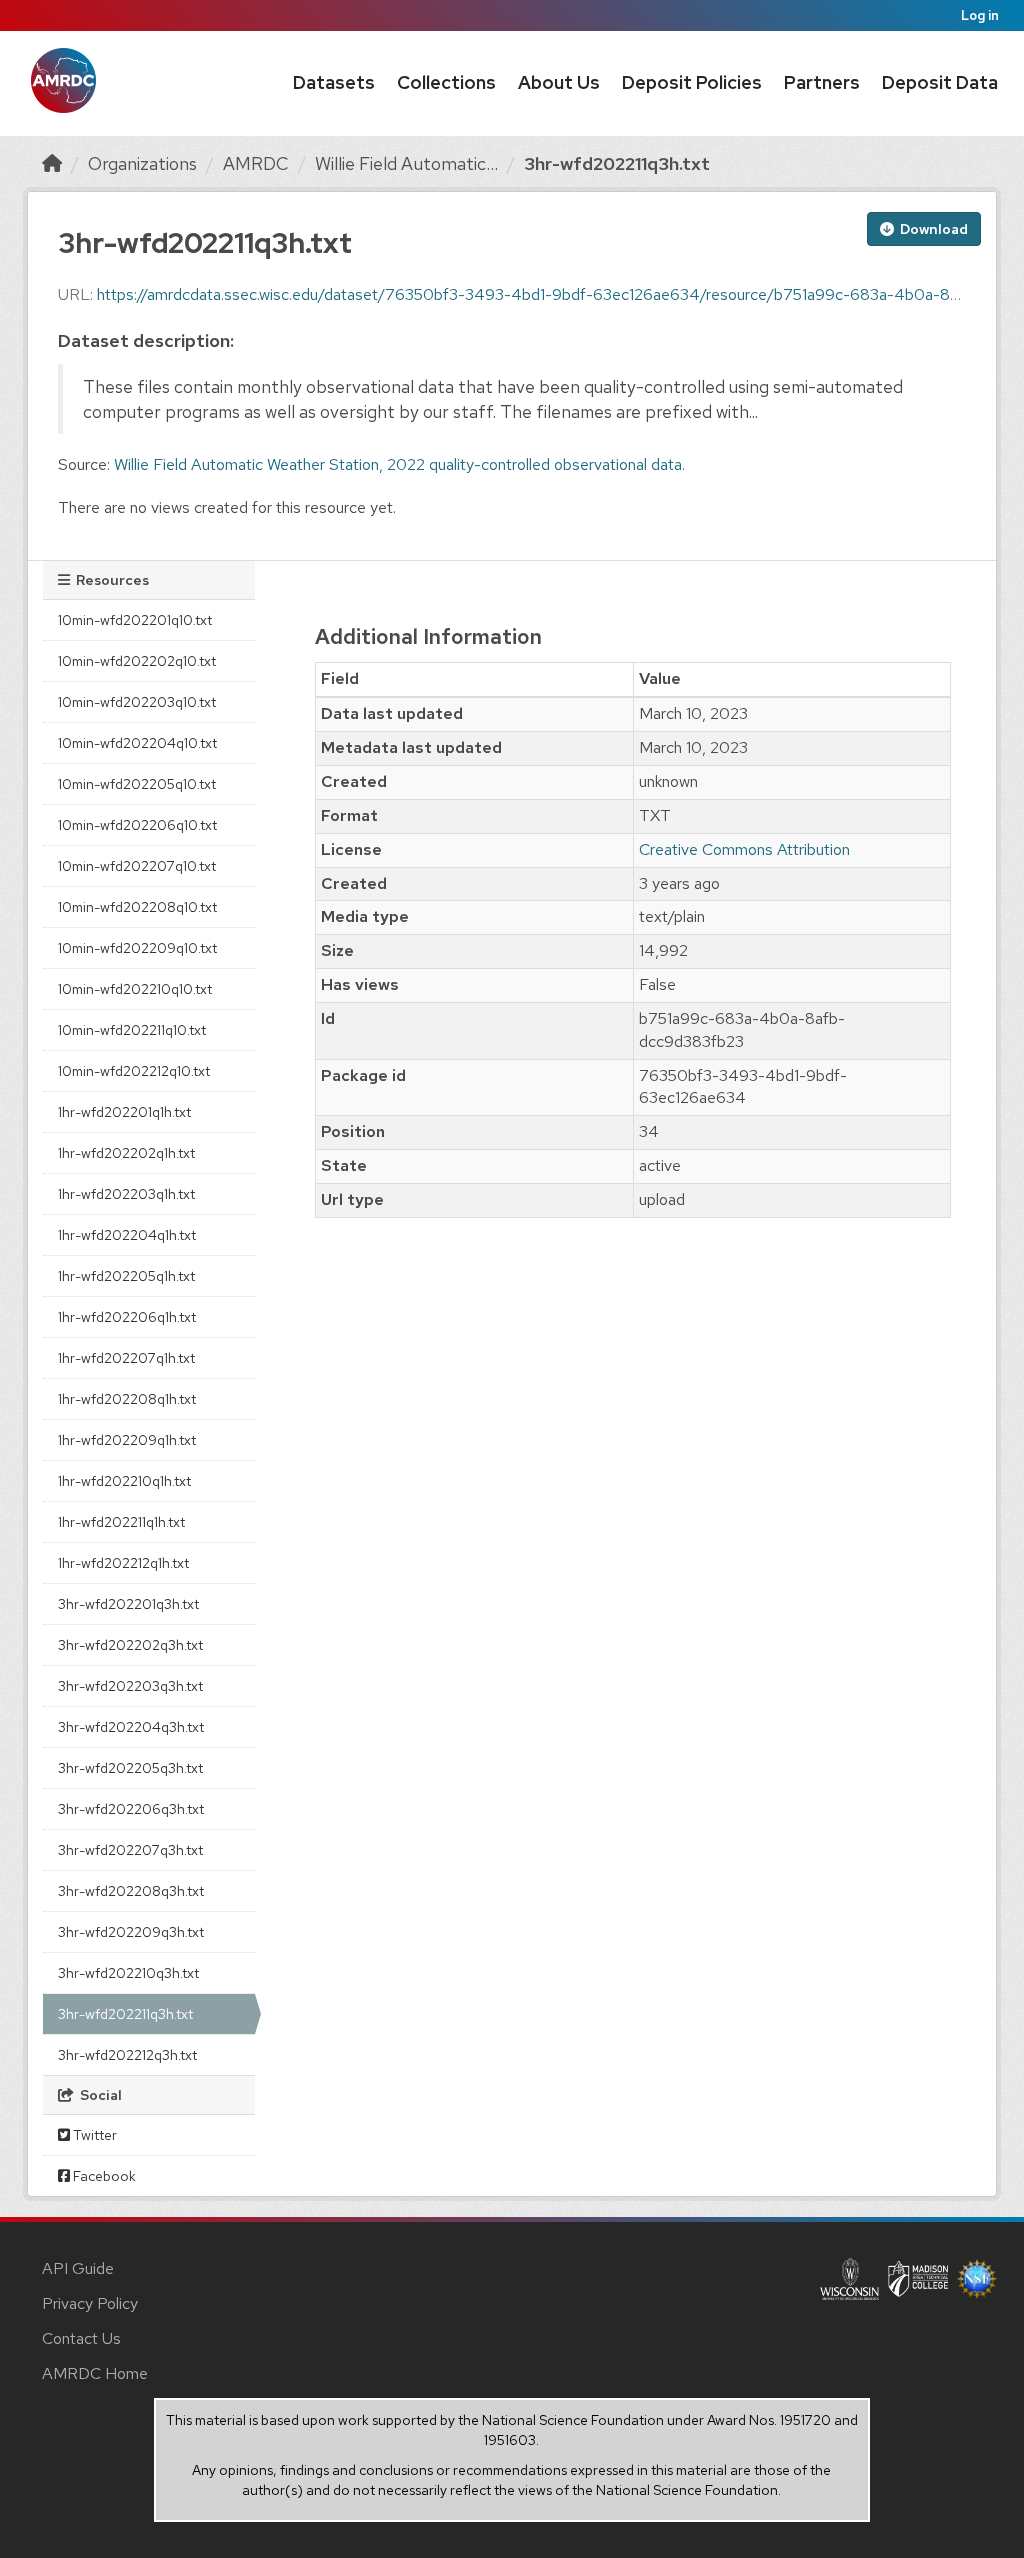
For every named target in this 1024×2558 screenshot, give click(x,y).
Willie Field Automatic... (406, 163)
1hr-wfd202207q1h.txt (126, 1358)
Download (932, 229)
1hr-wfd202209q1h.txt (127, 1440)
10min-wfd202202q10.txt (137, 661)
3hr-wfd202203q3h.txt (130, 1686)
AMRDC (256, 163)
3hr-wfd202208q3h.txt (131, 1891)
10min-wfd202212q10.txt (134, 1071)
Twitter (93, 2135)
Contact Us (81, 2338)
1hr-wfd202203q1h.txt (126, 1194)
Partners (822, 82)
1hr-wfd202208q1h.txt (127, 1399)
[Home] (52, 163)
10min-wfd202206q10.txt (137, 825)
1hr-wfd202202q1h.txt (126, 1153)
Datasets (334, 82)
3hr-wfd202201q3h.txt (128, 1604)
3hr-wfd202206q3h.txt (131, 1809)
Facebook (103, 2176)
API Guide (78, 2268)
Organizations (142, 163)
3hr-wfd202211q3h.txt (617, 163)
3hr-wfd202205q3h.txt (130, 1768)
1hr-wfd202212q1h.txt (123, 1563)
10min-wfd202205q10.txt (137, 784)
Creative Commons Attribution (744, 849)
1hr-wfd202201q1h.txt (124, 1112)
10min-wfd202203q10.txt (137, 702)
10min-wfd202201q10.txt (135, 620)
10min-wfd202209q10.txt (137, 948)
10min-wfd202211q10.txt (132, 1030)
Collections (446, 82)
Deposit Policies (692, 82)
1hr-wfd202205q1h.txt (126, 1276)
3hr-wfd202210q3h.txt (128, 1973)
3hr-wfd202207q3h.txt (130, 1850)
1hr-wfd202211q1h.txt (121, 1522)
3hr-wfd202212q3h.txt (127, 2055)
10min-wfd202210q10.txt (135, 989)
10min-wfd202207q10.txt (137, 866)
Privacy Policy (90, 2303)
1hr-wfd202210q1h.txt (124, 1481)
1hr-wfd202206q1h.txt (127, 1317)
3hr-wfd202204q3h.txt (131, 1727)
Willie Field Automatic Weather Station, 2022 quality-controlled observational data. (399, 464)
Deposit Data (940, 82)
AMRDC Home (95, 2373)
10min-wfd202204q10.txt (137, 743)
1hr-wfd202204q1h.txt (127, 1235)
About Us (559, 82)
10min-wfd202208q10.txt (137, 907)
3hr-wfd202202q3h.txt (130, 1645)
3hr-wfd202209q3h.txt (131, 1932)
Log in (980, 15)
